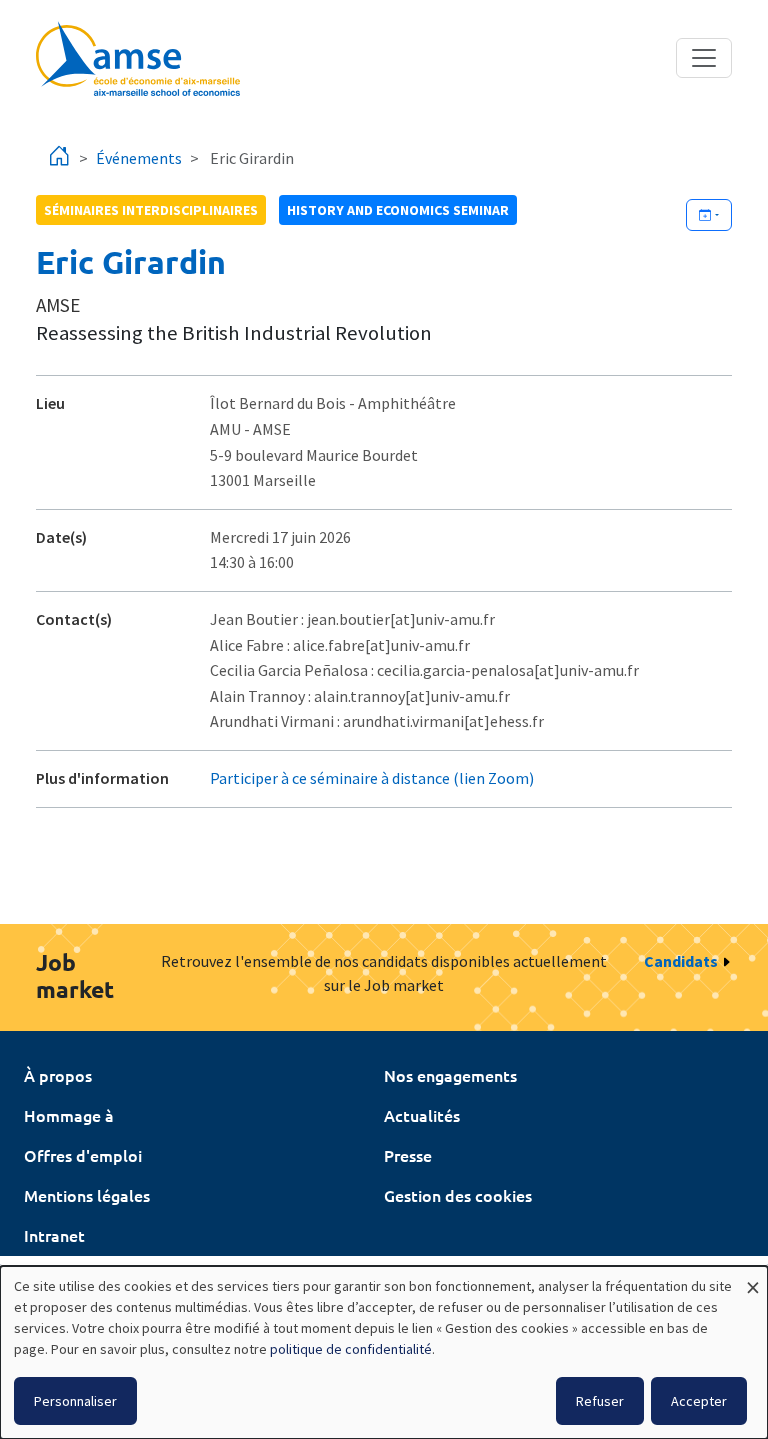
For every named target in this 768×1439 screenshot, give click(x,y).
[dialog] (384, 1352)
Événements (139, 158)
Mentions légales (87, 1195)
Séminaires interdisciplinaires (151, 210)
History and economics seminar (398, 210)
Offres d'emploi (83, 1155)
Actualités (422, 1115)
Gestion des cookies (458, 1195)
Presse (408, 1155)
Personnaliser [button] (75, 1401)
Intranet (54, 1235)
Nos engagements (450, 1075)
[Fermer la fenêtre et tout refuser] (753, 1278)
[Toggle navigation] (704, 58)
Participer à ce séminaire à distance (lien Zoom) (372, 778)
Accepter (699, 1401)
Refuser (600, 1401)
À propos (58, 1075)
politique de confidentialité (351, 1349)
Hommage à (69, 1115)
